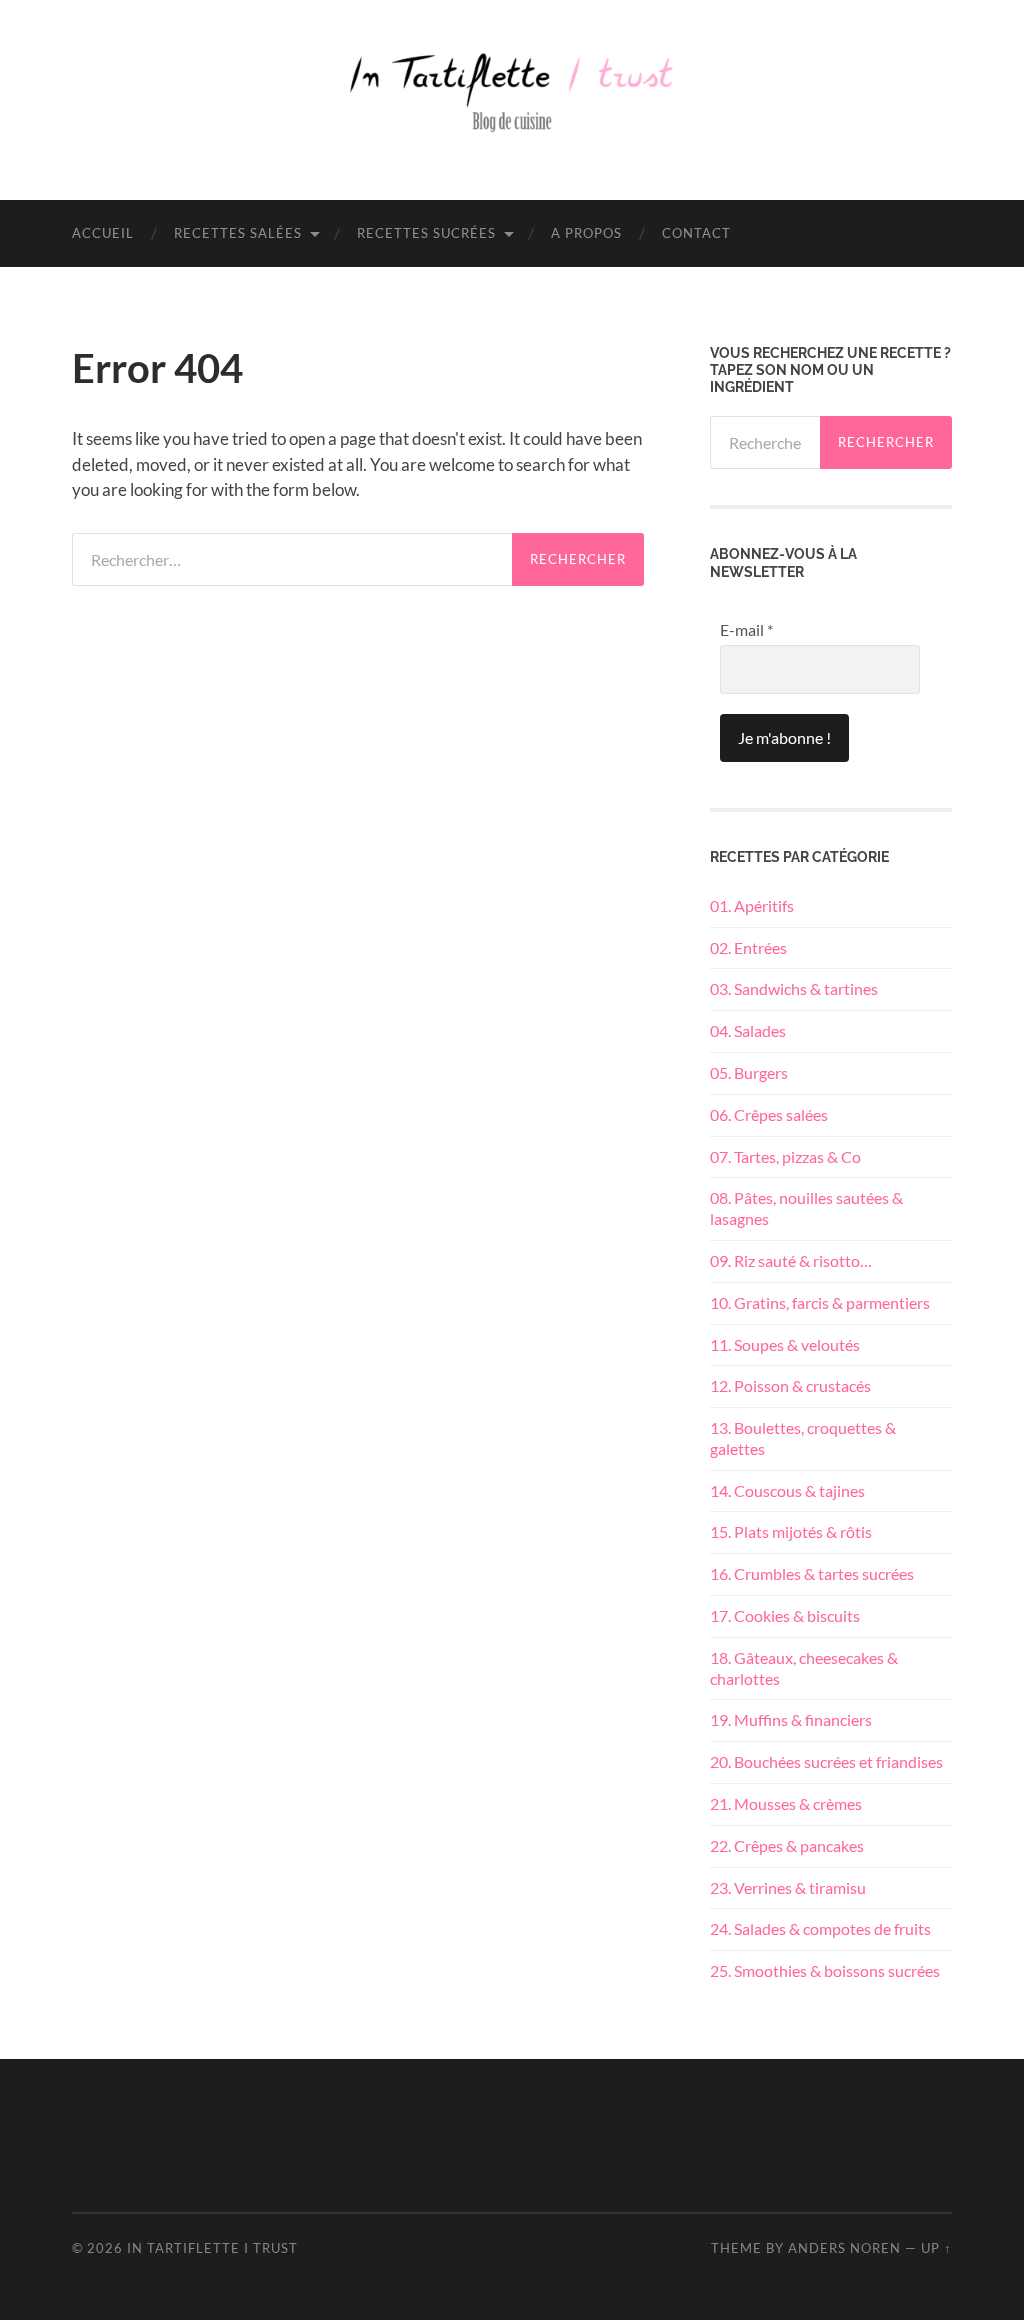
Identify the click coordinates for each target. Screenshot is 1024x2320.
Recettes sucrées (426, 233)
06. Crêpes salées (769, 1114)
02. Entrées (748, 947)
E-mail (746, 629)
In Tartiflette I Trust (212, 2248)
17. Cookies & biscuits (785, 1615)
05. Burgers (749, 1072)
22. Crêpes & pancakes (787, 1845)
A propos (586, 233)
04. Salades (748, 1030)
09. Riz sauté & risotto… (791, 1260)
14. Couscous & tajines (787, 1490)
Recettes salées (238, 233)
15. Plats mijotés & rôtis (791, 1531)
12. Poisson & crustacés (790, 1385)
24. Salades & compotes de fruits (820, 1928)
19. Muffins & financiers (791, 1719)
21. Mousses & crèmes (786, 1803)
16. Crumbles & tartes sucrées (812, 1573)
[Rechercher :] (292, 559)
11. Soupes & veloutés (785, 1344)
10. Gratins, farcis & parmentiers (820, 1302)
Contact (696, 233)
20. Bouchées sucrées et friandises (826, 1761)
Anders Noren (844, 2248)
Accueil (103, 233)
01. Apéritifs (752, 905)
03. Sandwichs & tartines (794, 988)
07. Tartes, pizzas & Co (785, 1156)
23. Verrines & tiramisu (788, 1887)
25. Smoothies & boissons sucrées (825, 1970)
